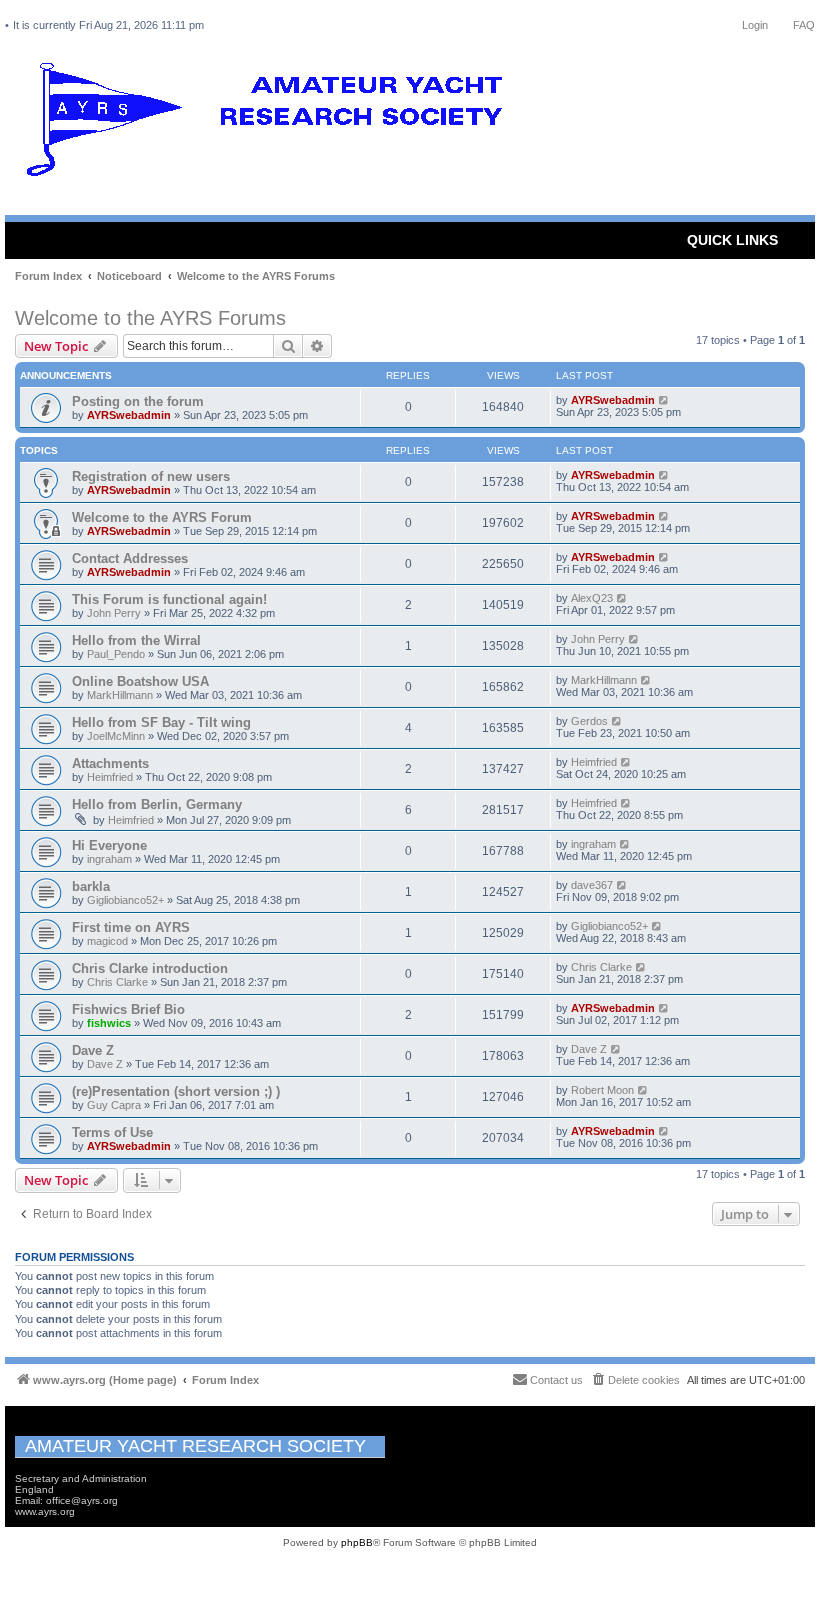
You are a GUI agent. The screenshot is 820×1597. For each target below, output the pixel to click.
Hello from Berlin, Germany (157, 804)
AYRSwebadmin (129, 415)
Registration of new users (151, 476)
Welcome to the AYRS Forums (150, 318)
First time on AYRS (131, 927)
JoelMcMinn (116, 736)
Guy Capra (114, 1105)
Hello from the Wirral (136, 640)
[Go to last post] (664, 400)
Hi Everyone (109, 845)
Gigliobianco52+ (125, 900)
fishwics (109, 1023)
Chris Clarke (117, 982)
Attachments (110, 763)
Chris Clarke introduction (150, 968)
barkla (91, 886)
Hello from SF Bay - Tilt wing (161, 722)
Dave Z (93, 1050)
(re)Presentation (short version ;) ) (176, 1091)
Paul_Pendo (116, 654)
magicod (107, 941)
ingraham (109, 859)
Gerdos (589, 721)
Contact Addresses (130, 558)
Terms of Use (112, 1132)
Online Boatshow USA (140, 681)
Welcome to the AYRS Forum (162, 517)
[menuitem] (635, 1380)
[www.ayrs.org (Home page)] (271, 124)
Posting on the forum (138, 401)
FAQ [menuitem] (804, 25)
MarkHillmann (120, 695)
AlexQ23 (592, 598)
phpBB (357, 1542)
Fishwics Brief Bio (128, 1009)
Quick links (732, 240)
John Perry (114, 613)
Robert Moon (602, 1090)
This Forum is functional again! (169, 599)
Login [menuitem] (755, 25)
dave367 (592, 885)
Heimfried (110, 777)
